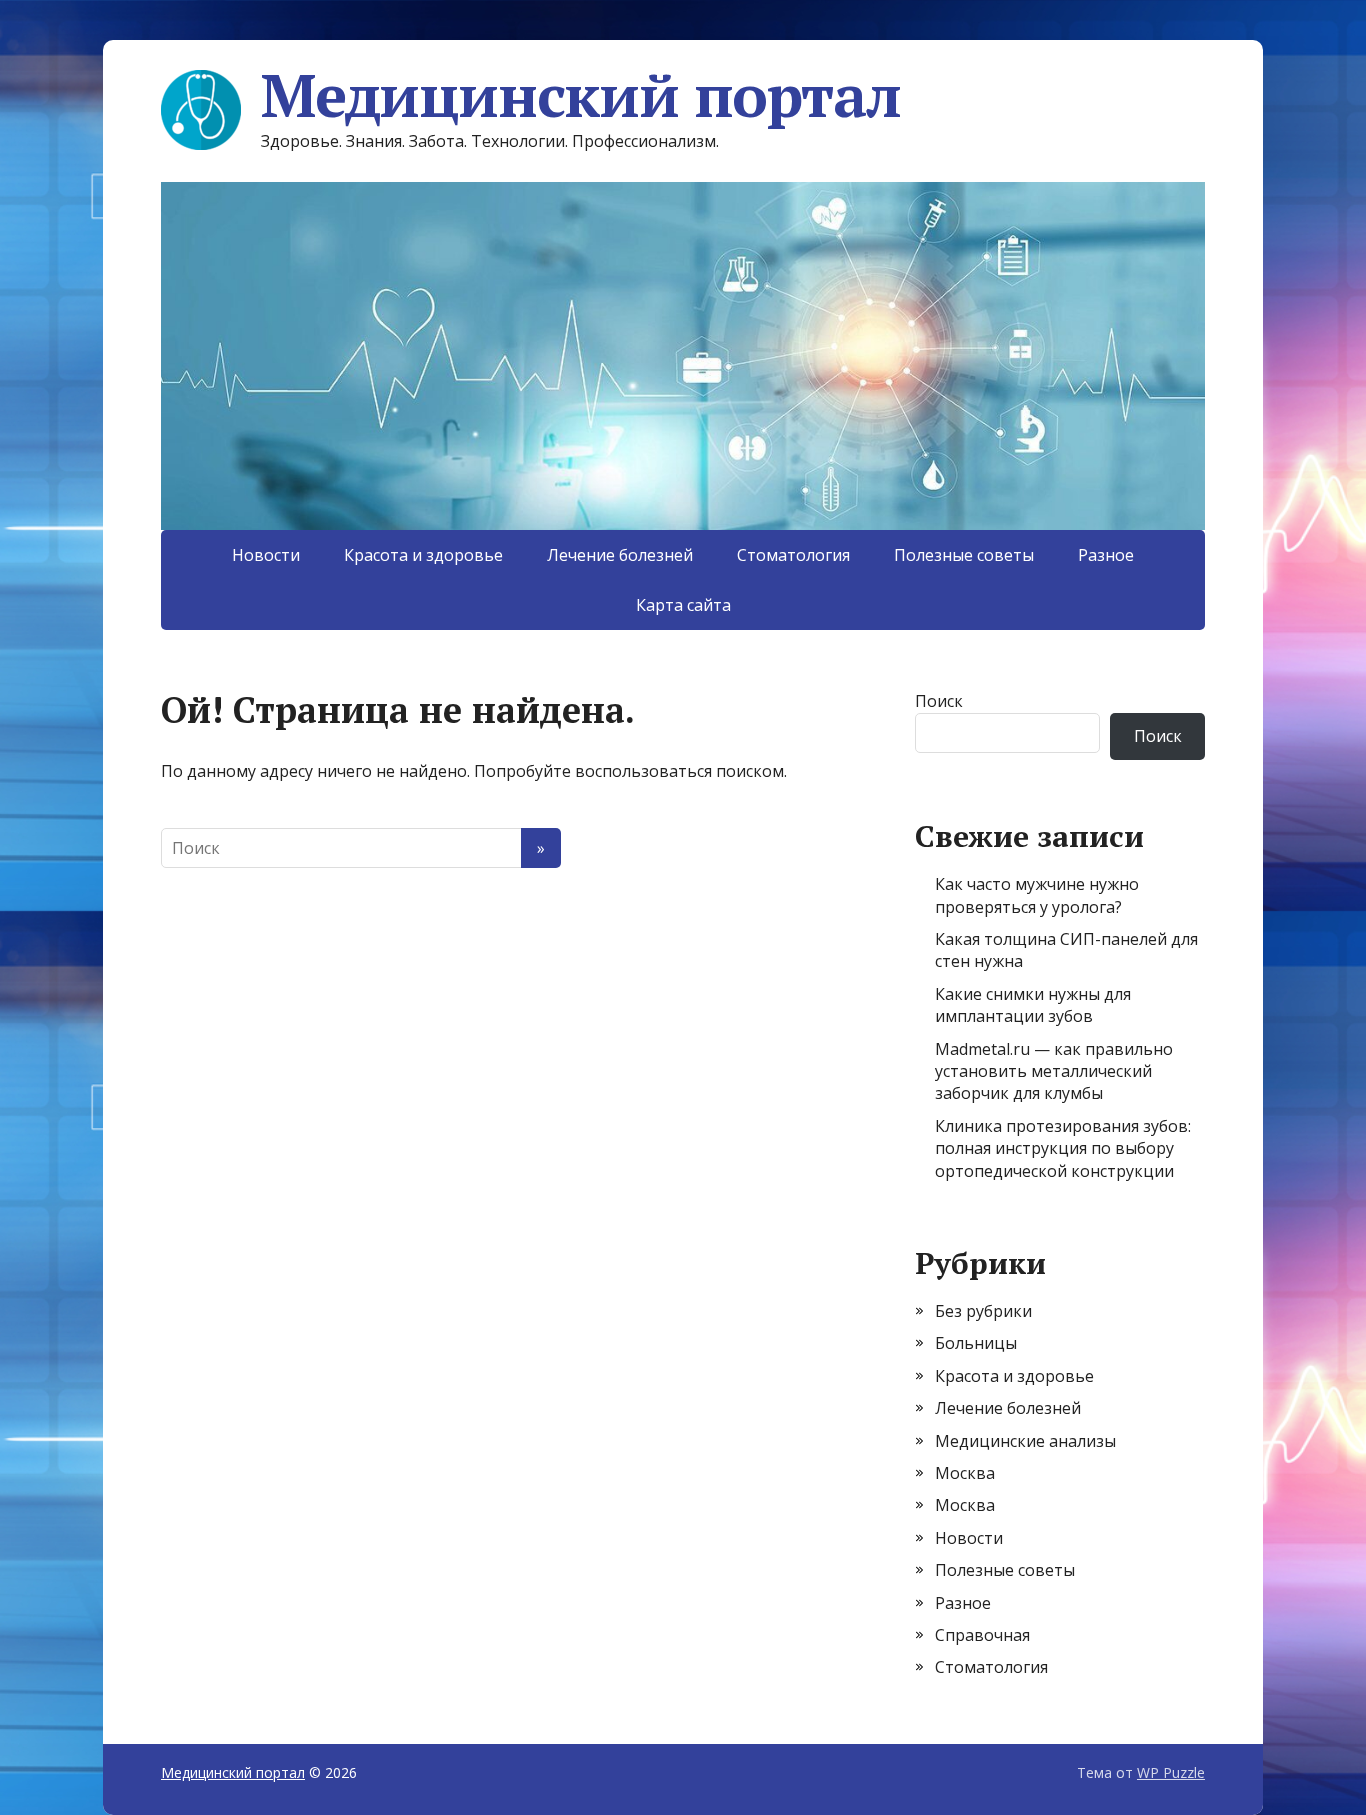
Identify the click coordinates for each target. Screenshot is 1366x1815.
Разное (1106, 555)
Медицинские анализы (1025, 1441)
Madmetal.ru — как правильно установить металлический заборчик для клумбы (1054, 1071)
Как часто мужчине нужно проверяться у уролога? (1037, 895)
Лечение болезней (620, 555)
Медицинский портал (580, 95)
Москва (965, 1473)
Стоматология (793, 555)
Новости (266, 555)
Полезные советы (964, 555)
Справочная (982, 1635)
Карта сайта (683, 605)
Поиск (939, 701)
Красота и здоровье (423, 555)
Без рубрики (983, 1311)
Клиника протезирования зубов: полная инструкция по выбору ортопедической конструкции (1063, 1148)
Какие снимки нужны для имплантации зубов (1033, 1005)
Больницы (976, 1343)
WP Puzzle (1171, 1772)
